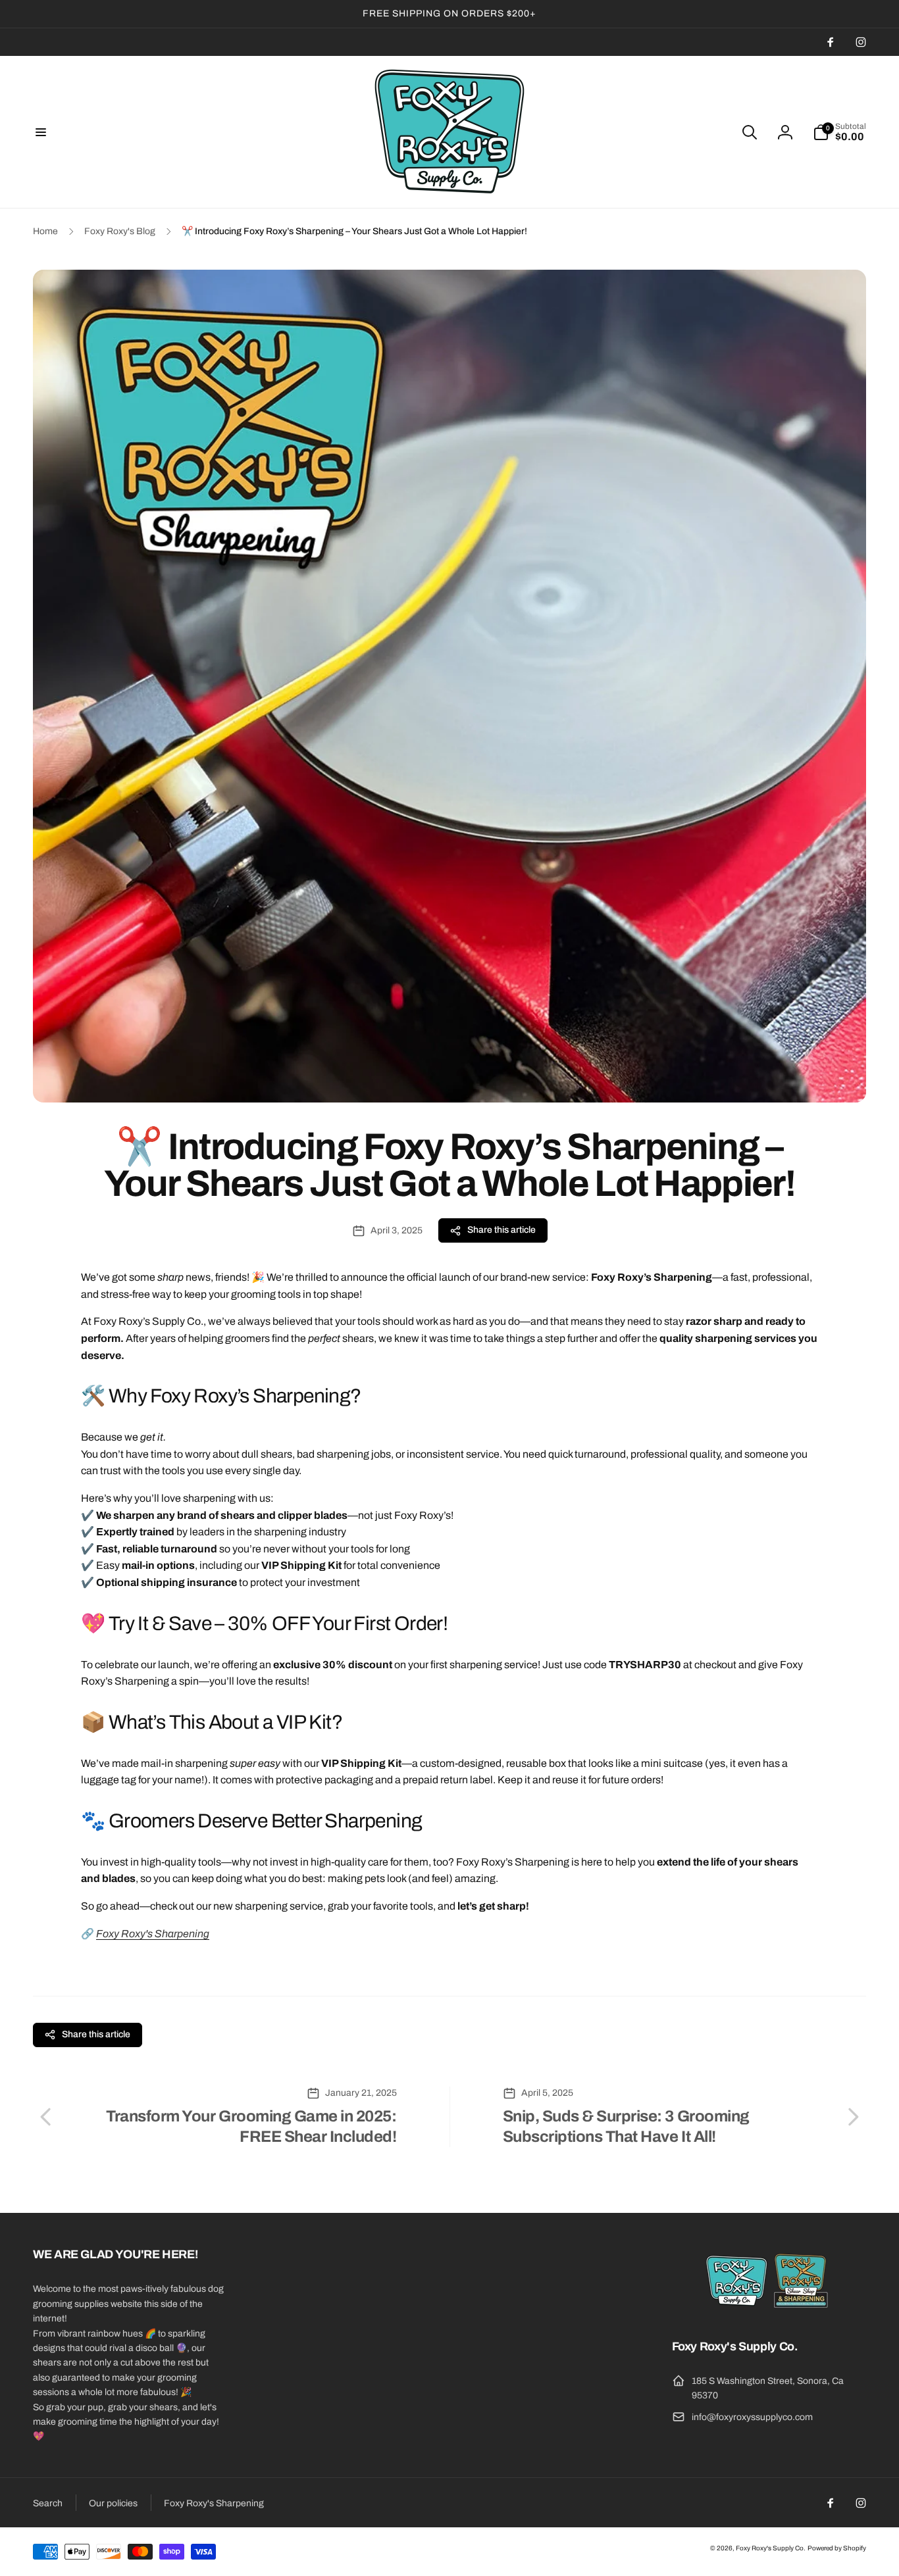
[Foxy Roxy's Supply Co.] (769, 2311)
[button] (41, 132)
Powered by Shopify (837, 2548)
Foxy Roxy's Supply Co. (771, 2548)
